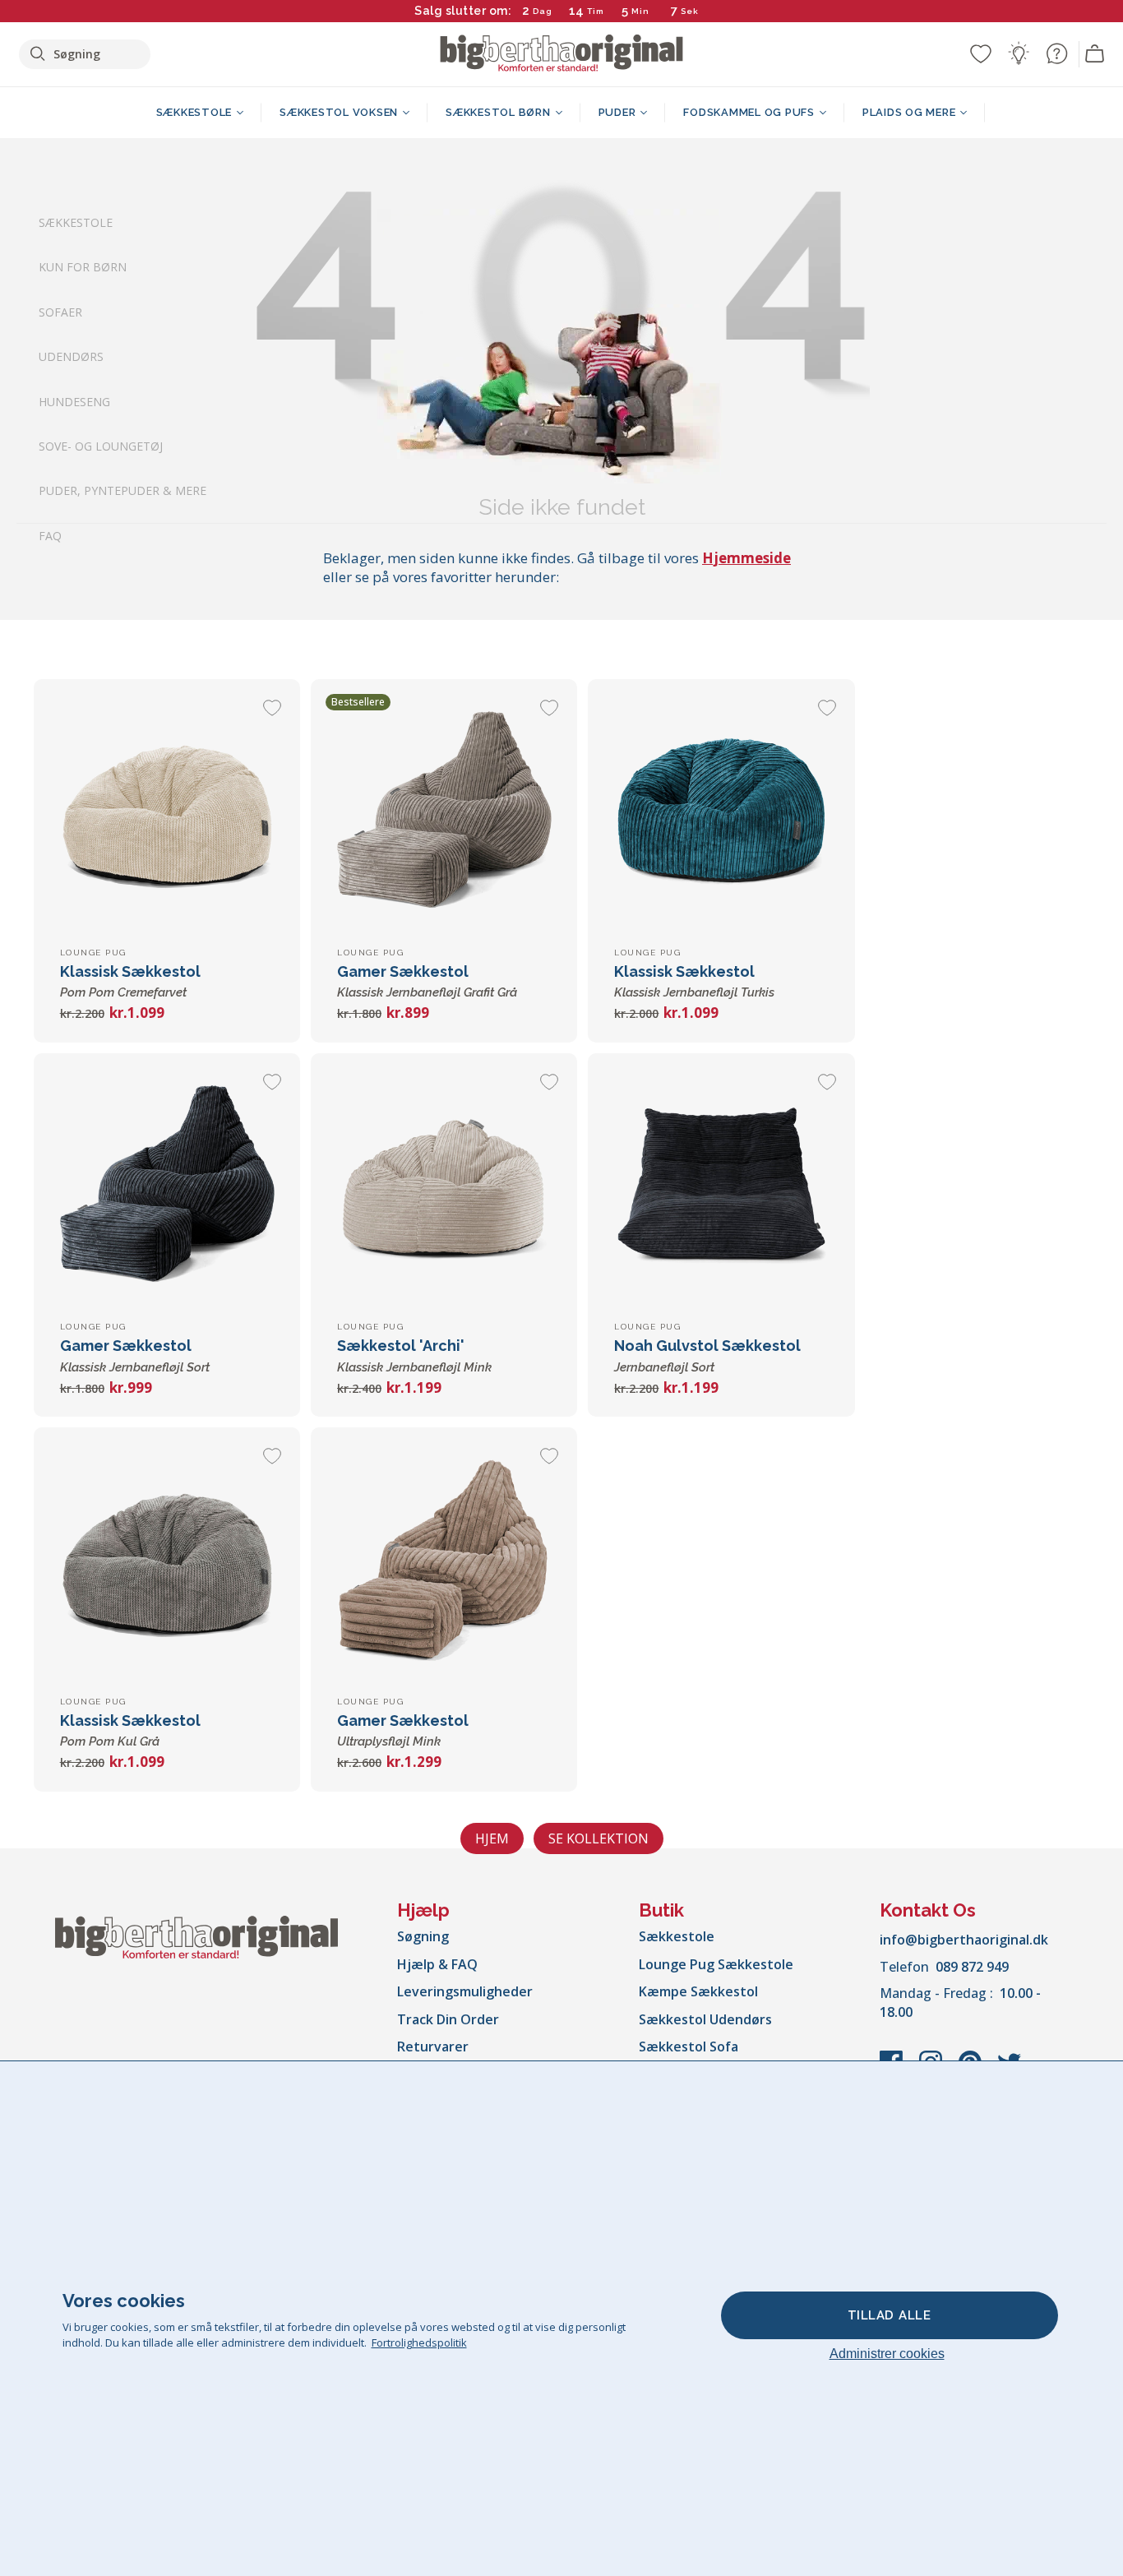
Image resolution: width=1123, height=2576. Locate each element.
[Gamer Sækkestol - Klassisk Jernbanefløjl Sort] (167, 1186)
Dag (543, 11)
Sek (691, 11)
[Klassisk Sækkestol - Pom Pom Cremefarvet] (167, 812)
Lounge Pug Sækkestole (716, 1964)
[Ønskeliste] (981, 53)
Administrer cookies (887, 2354)
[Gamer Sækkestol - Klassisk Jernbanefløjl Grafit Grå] (444, 812)
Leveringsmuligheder (465, 1991)
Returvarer (433, 2046)
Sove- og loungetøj (101, 446)
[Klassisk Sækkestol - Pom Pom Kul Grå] (167, 1561)
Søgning (423, 1936)
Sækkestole (76, 222)
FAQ (50, 536)
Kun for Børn (83, 268)
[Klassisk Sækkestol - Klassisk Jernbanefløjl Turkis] (721, 812)
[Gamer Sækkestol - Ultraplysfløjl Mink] (444, 1561)
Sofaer (60, 312)
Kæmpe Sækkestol (698, 1991)
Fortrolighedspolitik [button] (419, 2342)
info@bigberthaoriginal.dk (964, 1940)
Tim (596, 11)
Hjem (492, 1838)
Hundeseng (74, 402)
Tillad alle (890, 2315)
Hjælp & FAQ (437, 1964)
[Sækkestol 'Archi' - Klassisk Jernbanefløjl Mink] (444, 1186)
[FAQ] (1056, 53)
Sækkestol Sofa (689, 2046)
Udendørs (71, 357)
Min (640, 11)
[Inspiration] (1019, 53)
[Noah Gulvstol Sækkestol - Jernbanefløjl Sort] (721, 1186)
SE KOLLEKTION (598, 1838)
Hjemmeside (746, 558)
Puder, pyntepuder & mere (122, 491)
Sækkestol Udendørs (705, 2019)
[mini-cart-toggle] (1095, 54)
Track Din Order (448, 2019)
